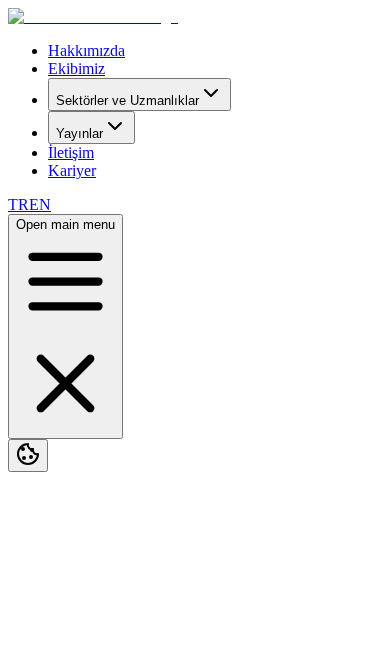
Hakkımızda (86, 50)
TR (18, 204)
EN (40, 204)
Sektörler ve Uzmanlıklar (127, 100)
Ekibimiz (76, 68)
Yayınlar (79, 133)
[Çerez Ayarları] (28, 455)
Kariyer (72, 170)
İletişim (71, 152)
